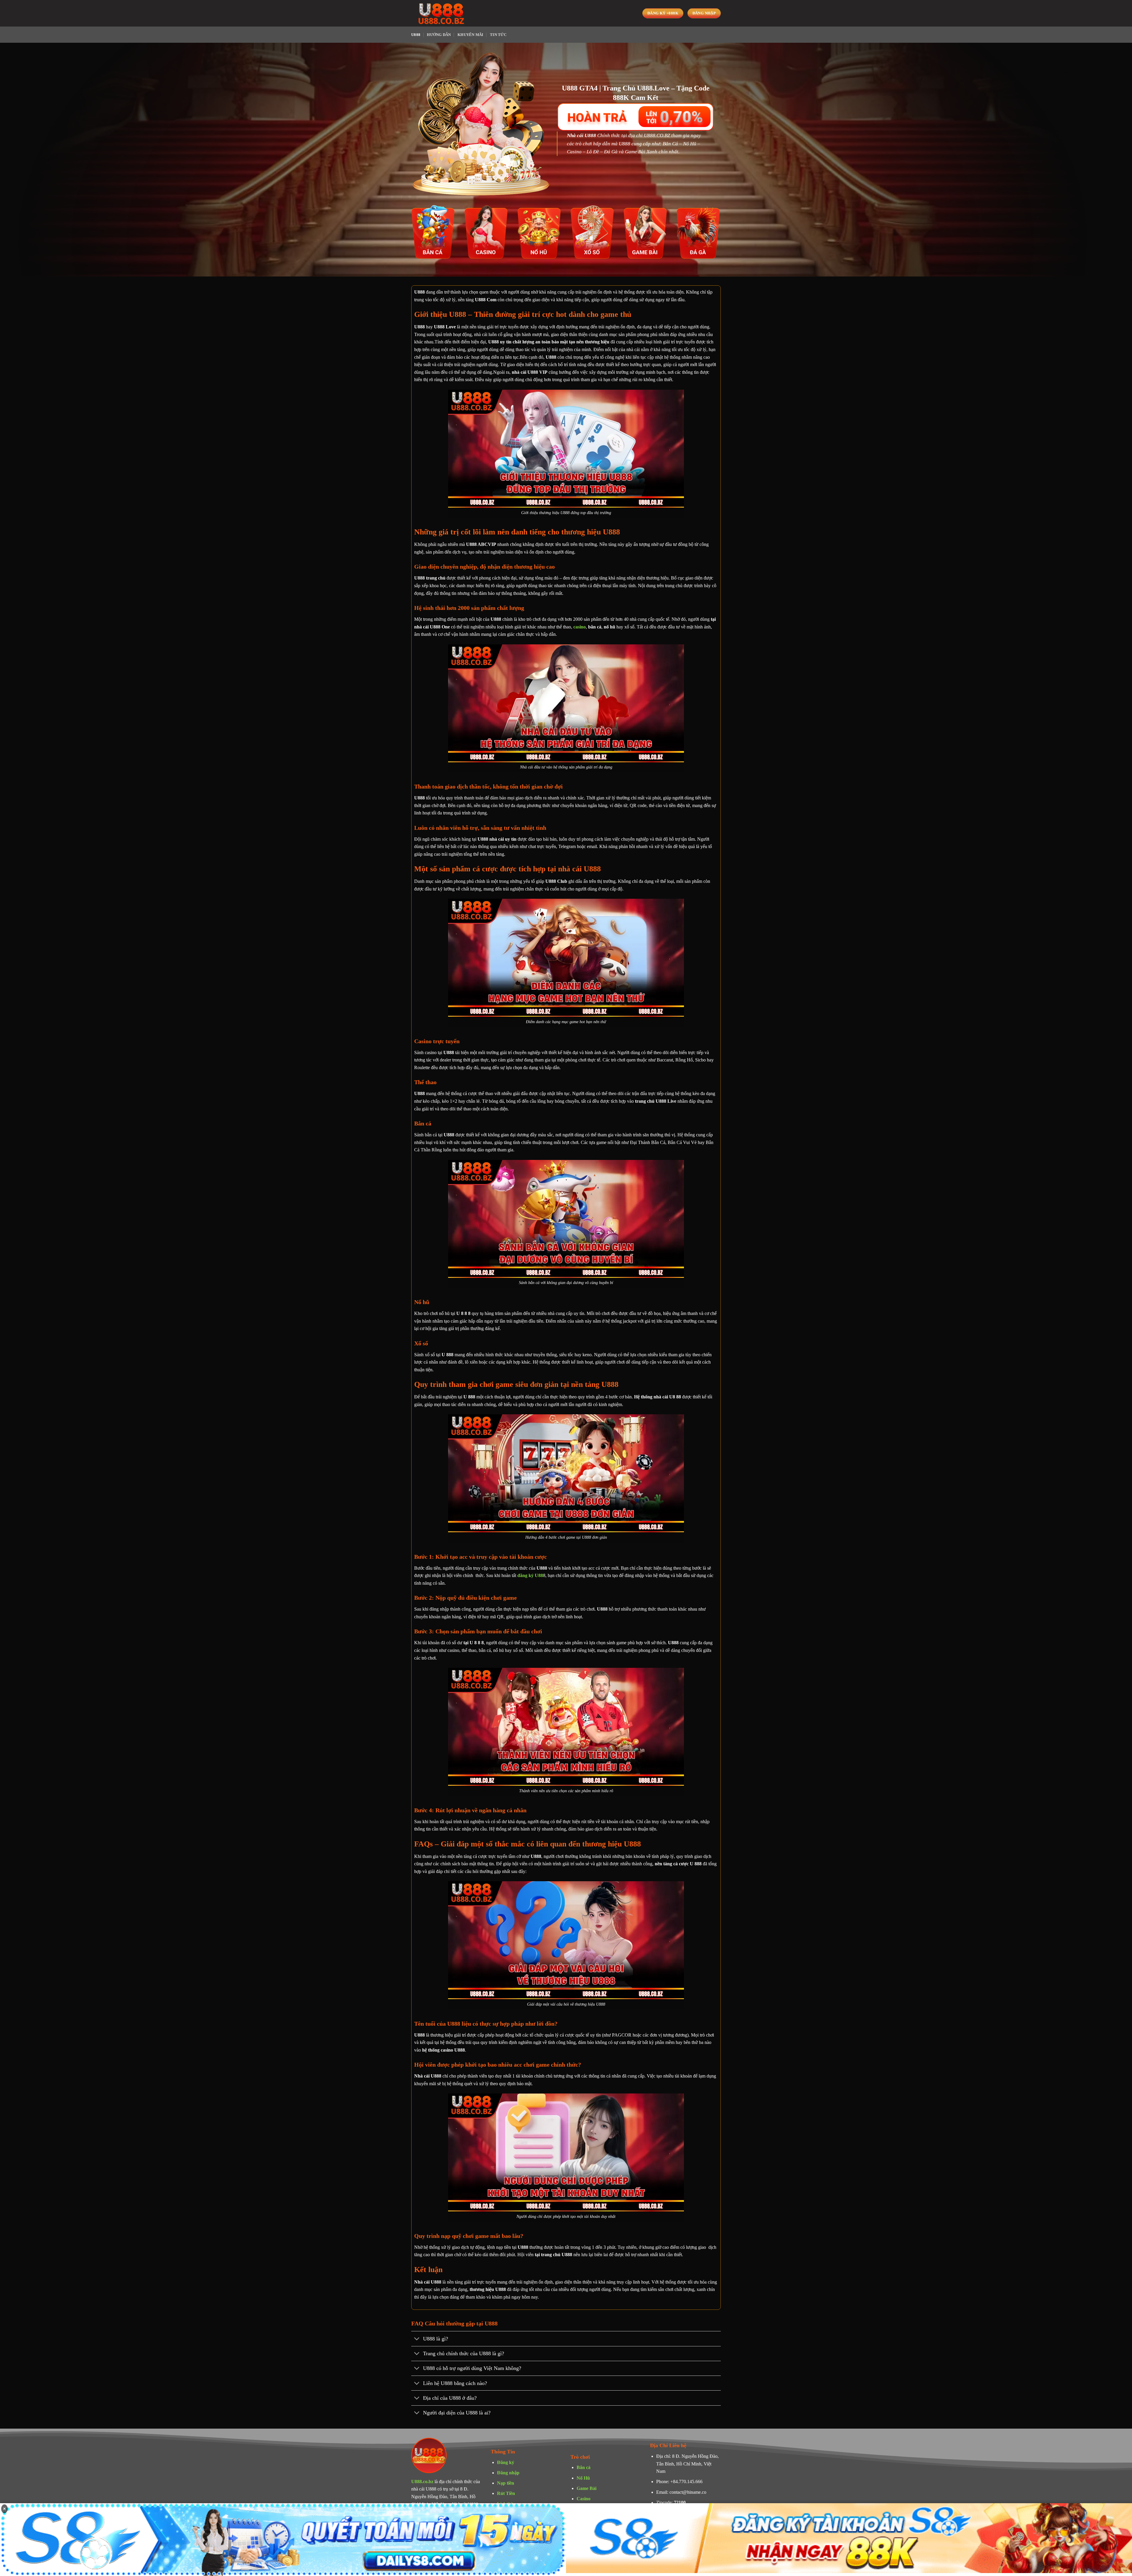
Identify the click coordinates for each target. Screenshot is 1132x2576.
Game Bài (586, 2488)
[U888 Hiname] (441, 13)
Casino (584, 2499)
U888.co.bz (422, 2482)
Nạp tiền (506, 2483)
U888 (416, 35)
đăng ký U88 (530, 1575)
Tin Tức (498, 35)
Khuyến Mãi (470, 35)
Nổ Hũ (583, 2478)
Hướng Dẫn (439, 35)
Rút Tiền (506, 2493)
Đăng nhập (508, 2473)
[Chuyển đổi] (417, 2339)
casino (580, 627)
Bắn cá (584, 2467)
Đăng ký (506, 2462)
